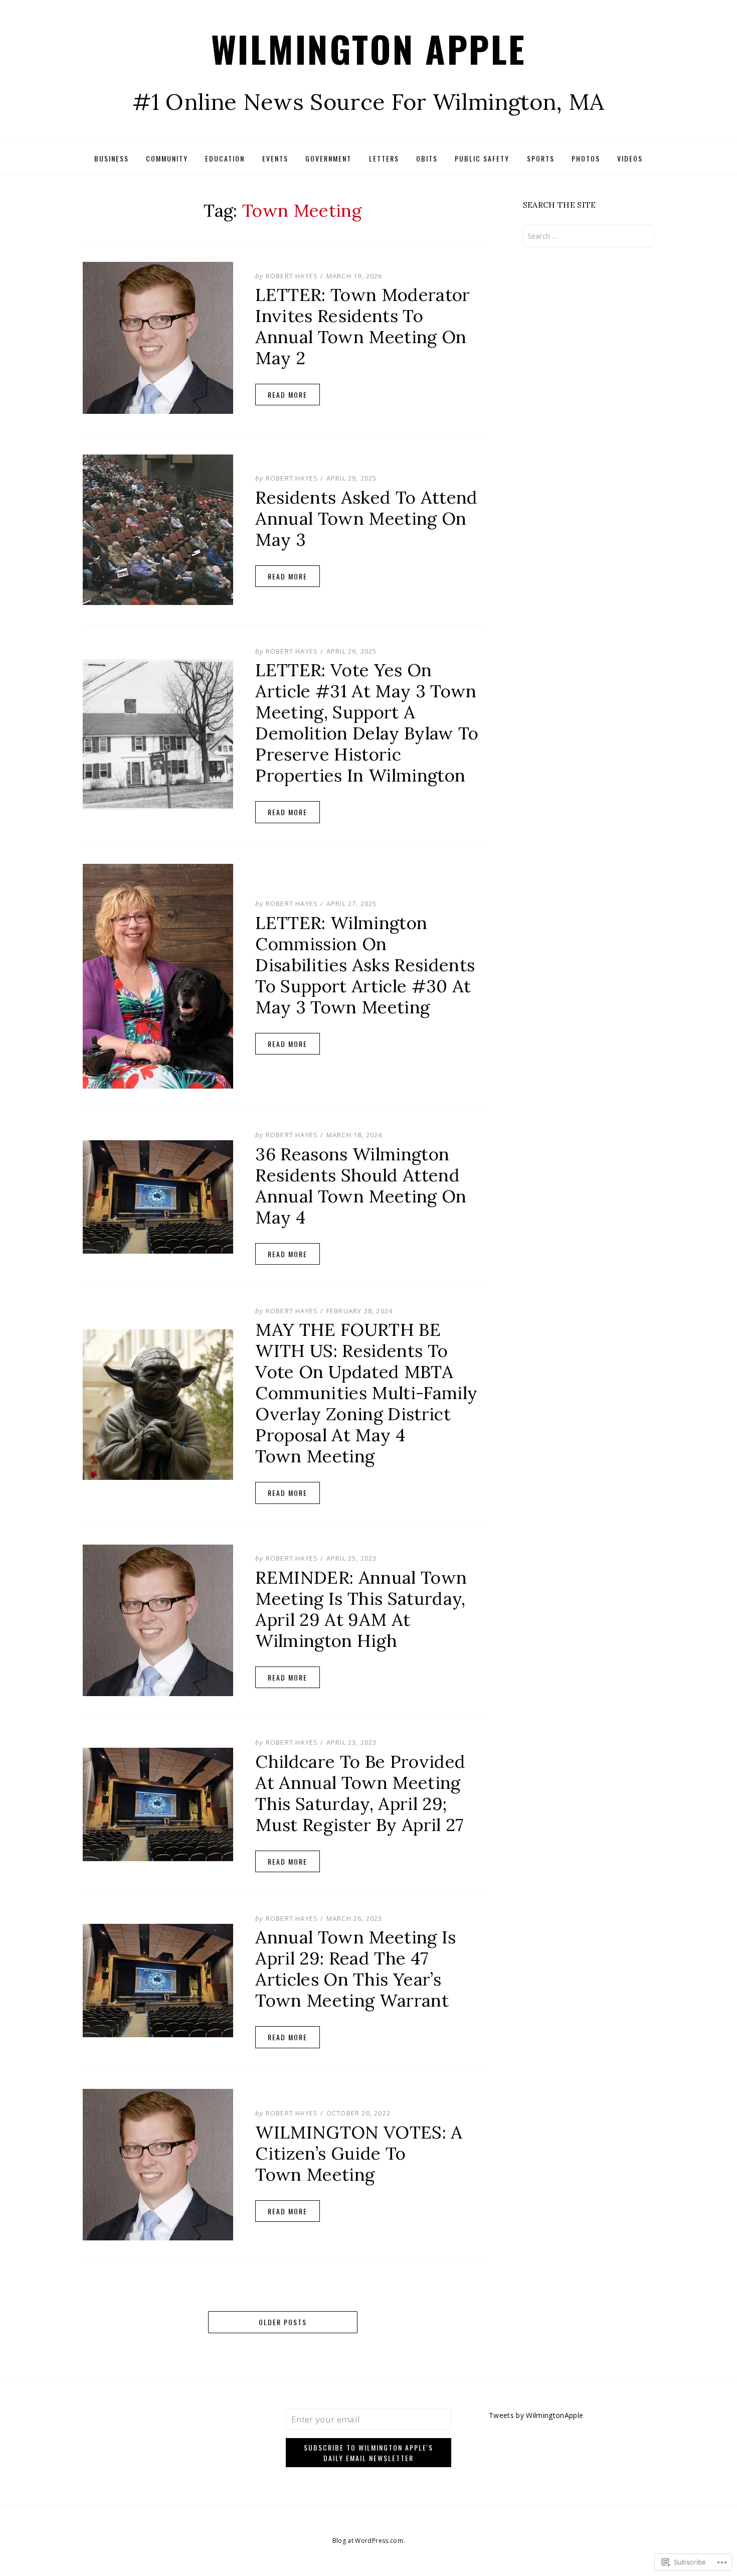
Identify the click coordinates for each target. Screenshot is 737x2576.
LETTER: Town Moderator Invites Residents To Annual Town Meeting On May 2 (362, 326)
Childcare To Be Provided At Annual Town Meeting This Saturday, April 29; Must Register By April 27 (360, 1793)
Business (112, 158)
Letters (384, 158)
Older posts (283, 2322)
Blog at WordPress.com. (368, 2541)
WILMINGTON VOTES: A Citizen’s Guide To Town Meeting (359, 2153)
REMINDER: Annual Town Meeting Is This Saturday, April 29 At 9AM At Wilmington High (361, 1609)
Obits (427, 158)
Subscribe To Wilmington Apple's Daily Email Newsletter (368, 2453)
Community (167, 158)
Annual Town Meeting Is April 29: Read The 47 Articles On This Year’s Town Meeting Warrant (355, 1969)
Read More (288, 395)
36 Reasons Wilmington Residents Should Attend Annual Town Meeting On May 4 (361, 1186)
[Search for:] (589, 236)
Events (275, 158)
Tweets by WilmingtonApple (536, 2415)
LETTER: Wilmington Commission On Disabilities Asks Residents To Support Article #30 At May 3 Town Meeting (365, 965)
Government (328, 158)
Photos (586, 158)
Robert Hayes (292, 276)
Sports (541, 158)
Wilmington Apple (369, 48)
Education (225, 158)
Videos (630, 158)
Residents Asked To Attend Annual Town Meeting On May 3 (366, 518)
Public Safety (482, 158)
